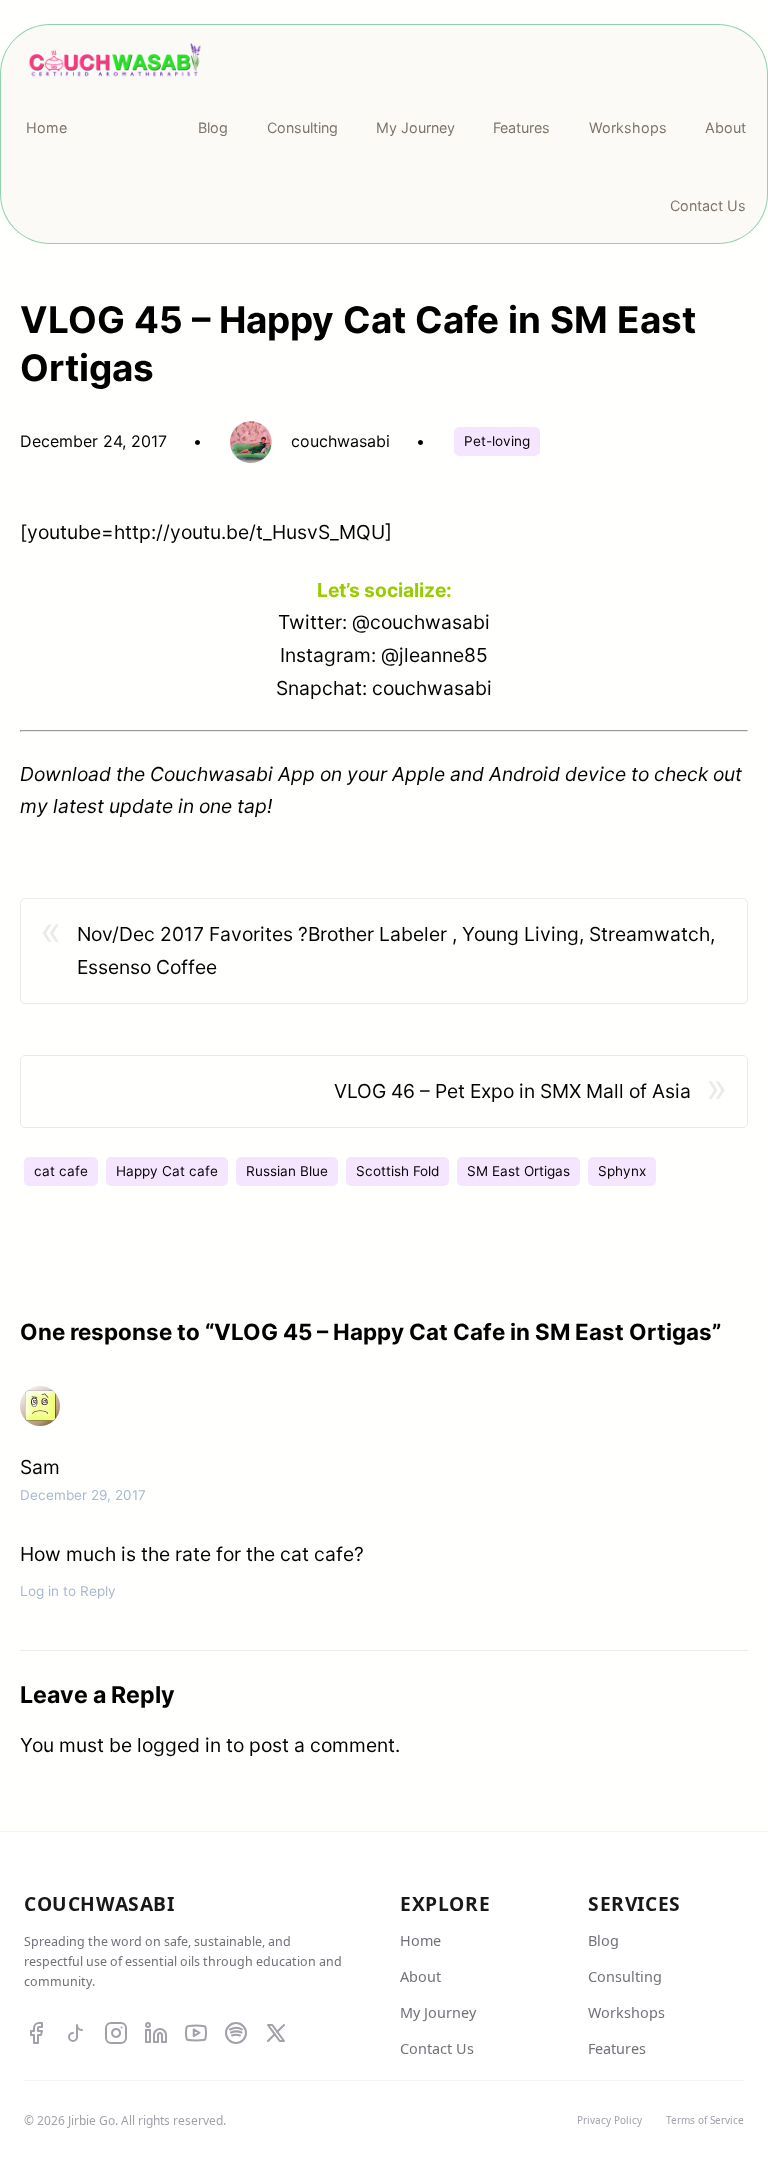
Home (420, 1940)
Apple (418, 774)
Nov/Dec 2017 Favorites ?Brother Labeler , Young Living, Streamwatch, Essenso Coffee (396, 950)
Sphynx (622, 1171)
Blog (603, 1940)
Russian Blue (287, 1171)
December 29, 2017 (83, 1495)
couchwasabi (432, 688)
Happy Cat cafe (167, 1171)
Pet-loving (497, 441)
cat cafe (61, 1171)
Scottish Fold (397, 1171)
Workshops (626, 2012)
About (420, 1976)
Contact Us (437, 2048)
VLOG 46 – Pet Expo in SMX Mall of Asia (512, 1091)
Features (617, 2048)
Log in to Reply (68, 1591)
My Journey (438, 2012)
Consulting (625, 1976)
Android (524, 774)
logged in (179, 1745)
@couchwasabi (421, 622)
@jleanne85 (434, 655)
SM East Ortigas (518, 1171)
